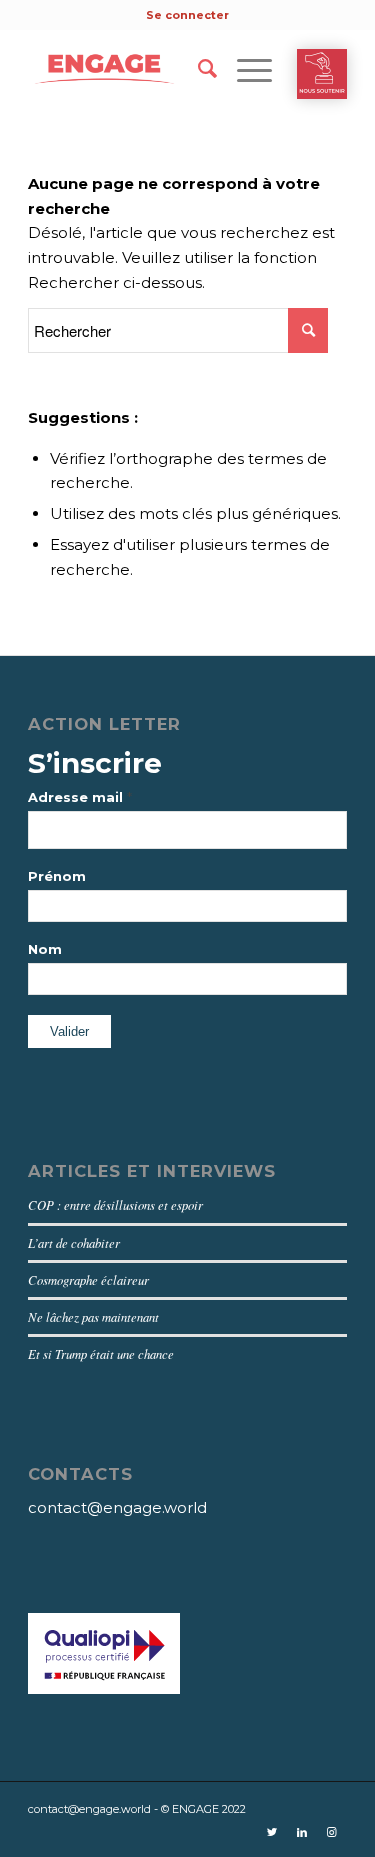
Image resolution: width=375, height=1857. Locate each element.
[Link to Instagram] (332, 1832)
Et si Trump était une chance (101, 1353)
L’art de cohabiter (74, 1242)
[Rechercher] (197, 69)
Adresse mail (80, 797)
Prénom (57, 876)
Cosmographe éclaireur (88, 1279)
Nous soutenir (322, 74)
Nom (45, 949)
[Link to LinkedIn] (302, 1832)
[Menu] (244, 69)
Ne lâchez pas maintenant (93, 1316)
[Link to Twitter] (272, 1832)
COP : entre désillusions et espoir (115, 1204)
